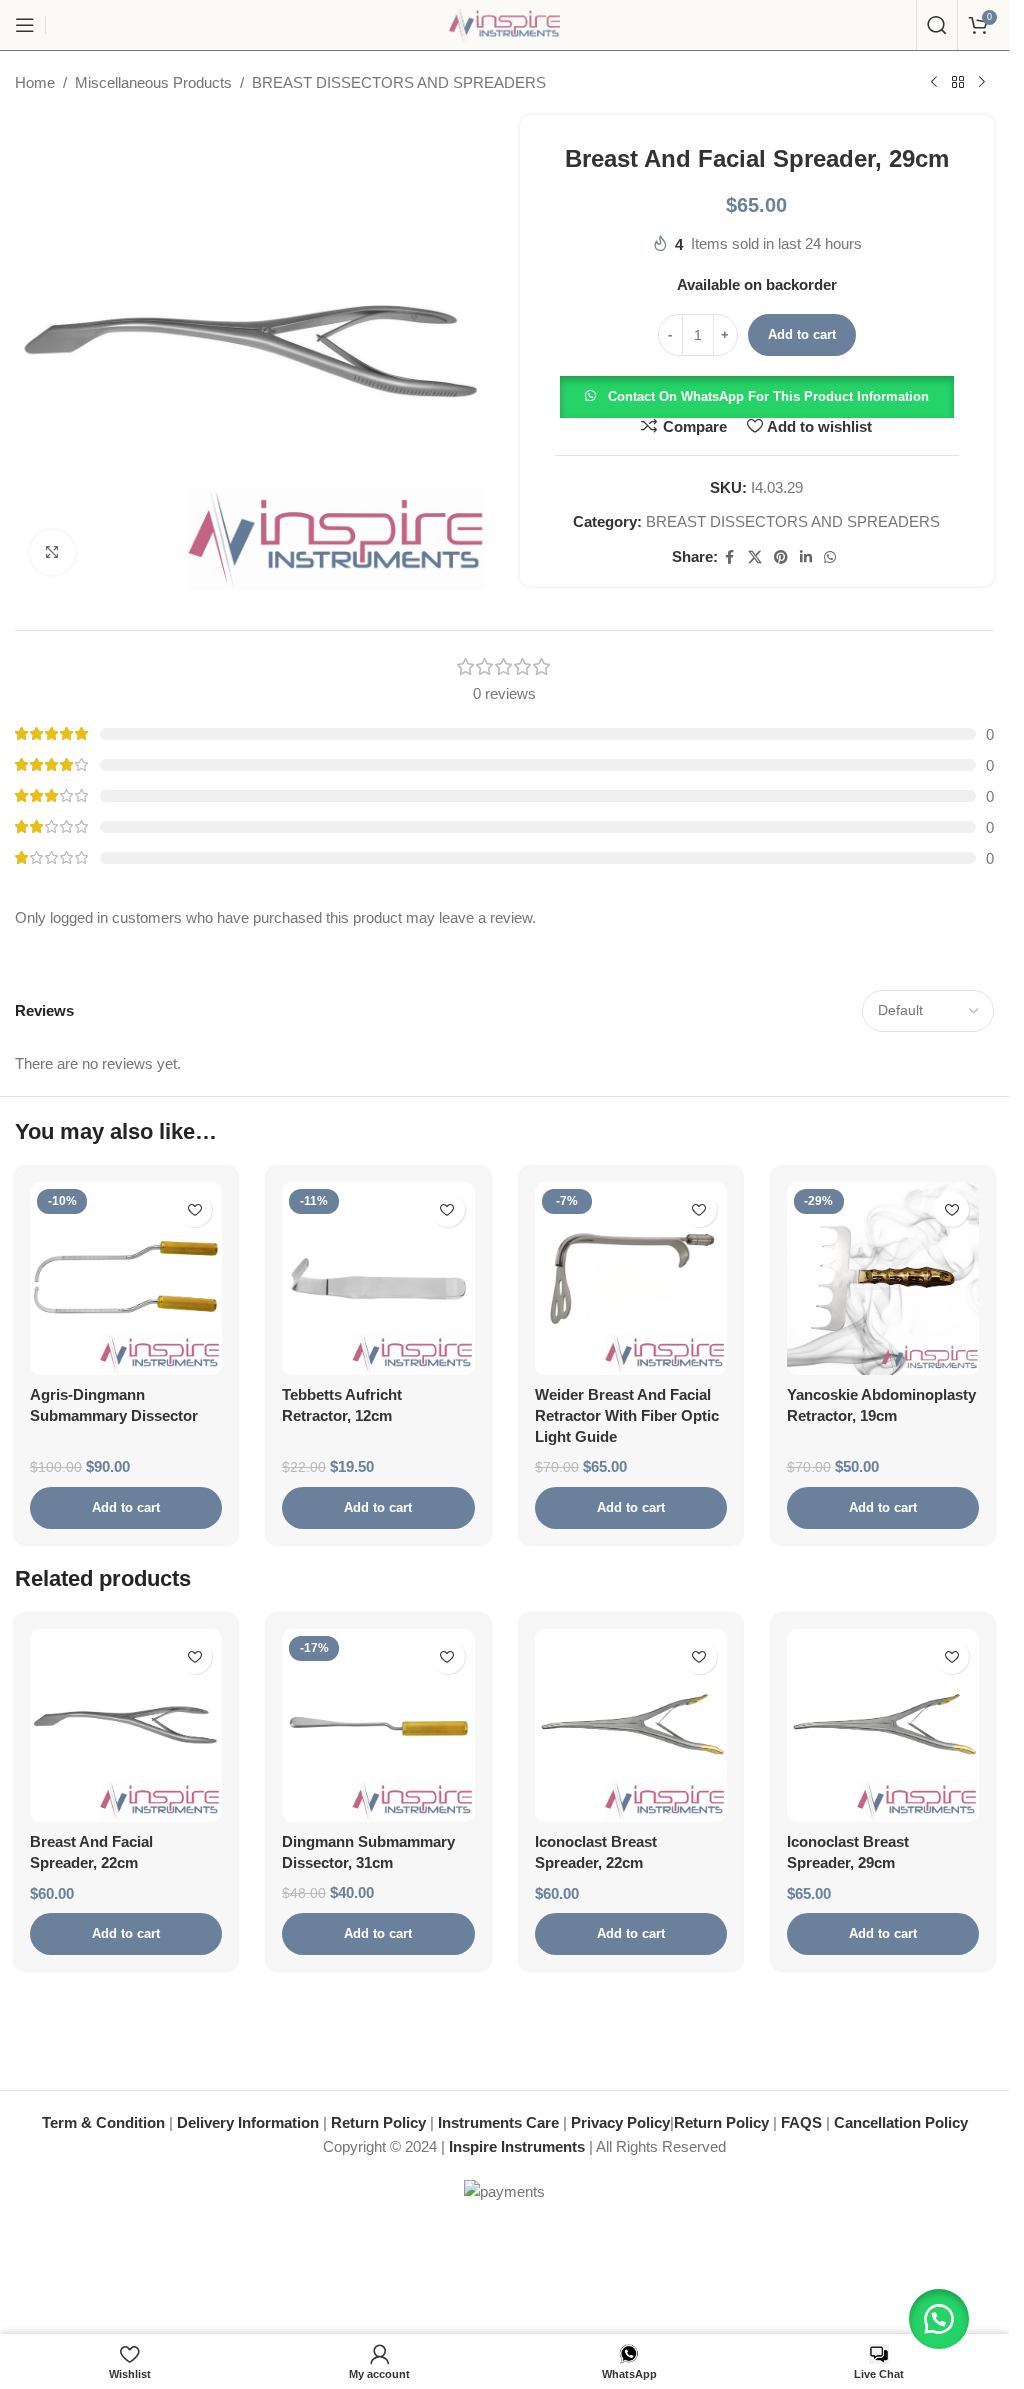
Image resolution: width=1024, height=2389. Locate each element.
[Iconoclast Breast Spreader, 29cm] (883, 1725)
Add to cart (802, 334)
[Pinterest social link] (781, 557)
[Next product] (982, 83)
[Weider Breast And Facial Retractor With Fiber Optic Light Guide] (631, 1278)
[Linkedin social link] (806, 557)
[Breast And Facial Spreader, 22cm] (126, 1725)
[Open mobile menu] (25, 25)
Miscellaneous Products (153, 82)
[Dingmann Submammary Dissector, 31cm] (378, 1725)
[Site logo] (505, 23)
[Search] (937, 25)
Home (35, 82)
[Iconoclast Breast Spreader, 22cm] (631, 1725)
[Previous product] (934, 83)
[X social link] (755, 557)
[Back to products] (958, 83)
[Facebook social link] (730, 557)
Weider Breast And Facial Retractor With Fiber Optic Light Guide (627, 1415)
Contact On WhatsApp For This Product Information (768, 396)
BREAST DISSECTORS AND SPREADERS (399, 82)
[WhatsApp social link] (830, 557)
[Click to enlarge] (52, 552)
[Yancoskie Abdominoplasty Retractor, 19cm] (883, 1278)
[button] (757, 395)
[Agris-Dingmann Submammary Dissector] (126, 1278)
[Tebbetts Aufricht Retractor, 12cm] (378, 1278)
